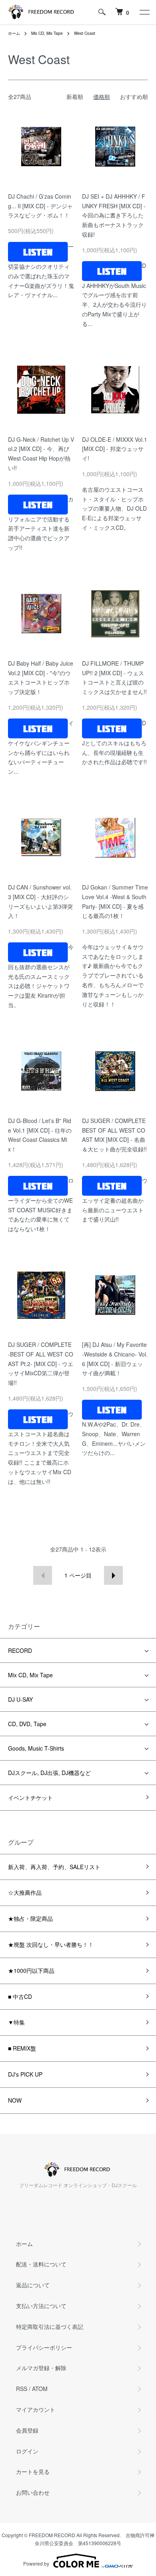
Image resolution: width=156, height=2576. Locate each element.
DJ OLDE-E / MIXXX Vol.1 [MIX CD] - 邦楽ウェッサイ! (115, 449)
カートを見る (33, 2471)
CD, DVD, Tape (27, 1724)
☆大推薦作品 (25, 1892)
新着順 (75, 97)
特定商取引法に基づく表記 (50, 2326)
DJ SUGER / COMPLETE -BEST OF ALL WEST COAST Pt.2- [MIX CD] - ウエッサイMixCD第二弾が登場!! (41, 1363)
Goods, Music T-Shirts (36, 1748)
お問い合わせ (33, 2492)
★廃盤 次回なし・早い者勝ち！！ (51, 1944)
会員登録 (27, 2430)
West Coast (85, 33)
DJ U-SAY (20, 1699)
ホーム (14, 33)
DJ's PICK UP (25, 2074)
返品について (33, 2285)
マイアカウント (36, 2409)
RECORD (20, 1650)
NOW (15, 2100)
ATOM (40, 2389)
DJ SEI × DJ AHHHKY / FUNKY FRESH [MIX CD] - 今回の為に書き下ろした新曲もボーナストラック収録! (114, 215)
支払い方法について (41, 2306)
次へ (113, 1575)
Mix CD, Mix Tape (47, 33)
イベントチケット (30, 1797)
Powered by (36, 2563)
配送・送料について (41, 2264)
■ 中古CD (20, 1996)
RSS (22, 2389)
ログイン (27, 2451)
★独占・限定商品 (30, 1918)
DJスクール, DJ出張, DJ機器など (49, 1773)
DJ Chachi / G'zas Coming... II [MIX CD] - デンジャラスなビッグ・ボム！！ (40, 206)
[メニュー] (144, 12)
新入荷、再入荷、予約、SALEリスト (54, 1867)
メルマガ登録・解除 (41, 2368)
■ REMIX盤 (22, 2048)
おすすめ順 (134, 97)
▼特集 (16, 2022)
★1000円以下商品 (31, 1970)
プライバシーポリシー (44, 2347)
